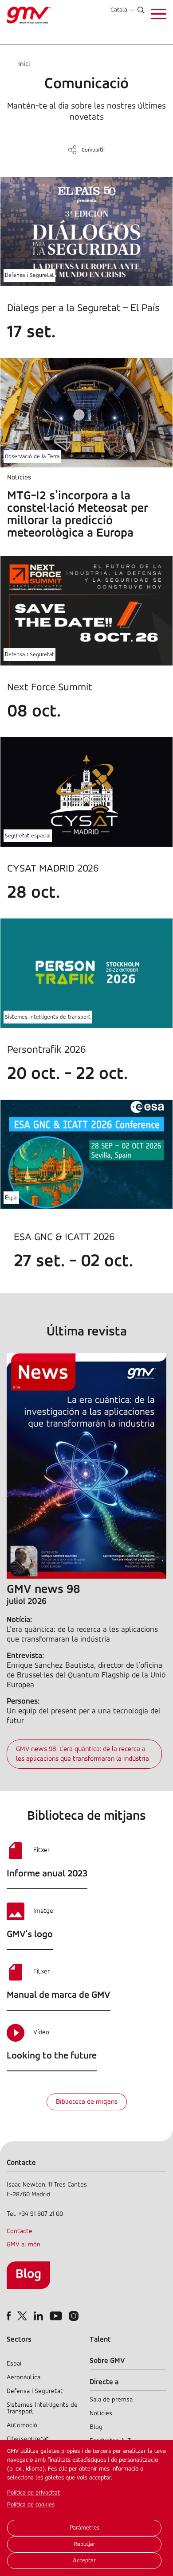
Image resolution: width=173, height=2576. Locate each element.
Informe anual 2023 (47, 1874)
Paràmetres (85, 2528)
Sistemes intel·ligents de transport (48, 1017)
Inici (24, 64)
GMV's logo (30, 1935)
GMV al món (24, 2245)
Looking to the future (52, 2056)
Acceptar (84, 2561)
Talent (100, 2340)
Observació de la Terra (32, 457)
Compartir (93, 150)
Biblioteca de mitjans (87, 2102)
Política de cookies (31, 2505)
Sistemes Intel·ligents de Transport (42, 2409)
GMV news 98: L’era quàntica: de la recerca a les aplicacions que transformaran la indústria (83, 1754)
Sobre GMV (107, 2361)
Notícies (101, 2414)
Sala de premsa (111, 2400)
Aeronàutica (24, 2378)
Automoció (22, 2426)
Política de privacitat (33, 2493)
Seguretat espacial (28, 836)
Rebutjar (85, 2544)
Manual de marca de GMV (59, 1995)
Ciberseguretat (28, 2439)
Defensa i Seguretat (29, 275)
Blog (28, 2274)
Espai (11, 1198)
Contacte (20, 2232)
